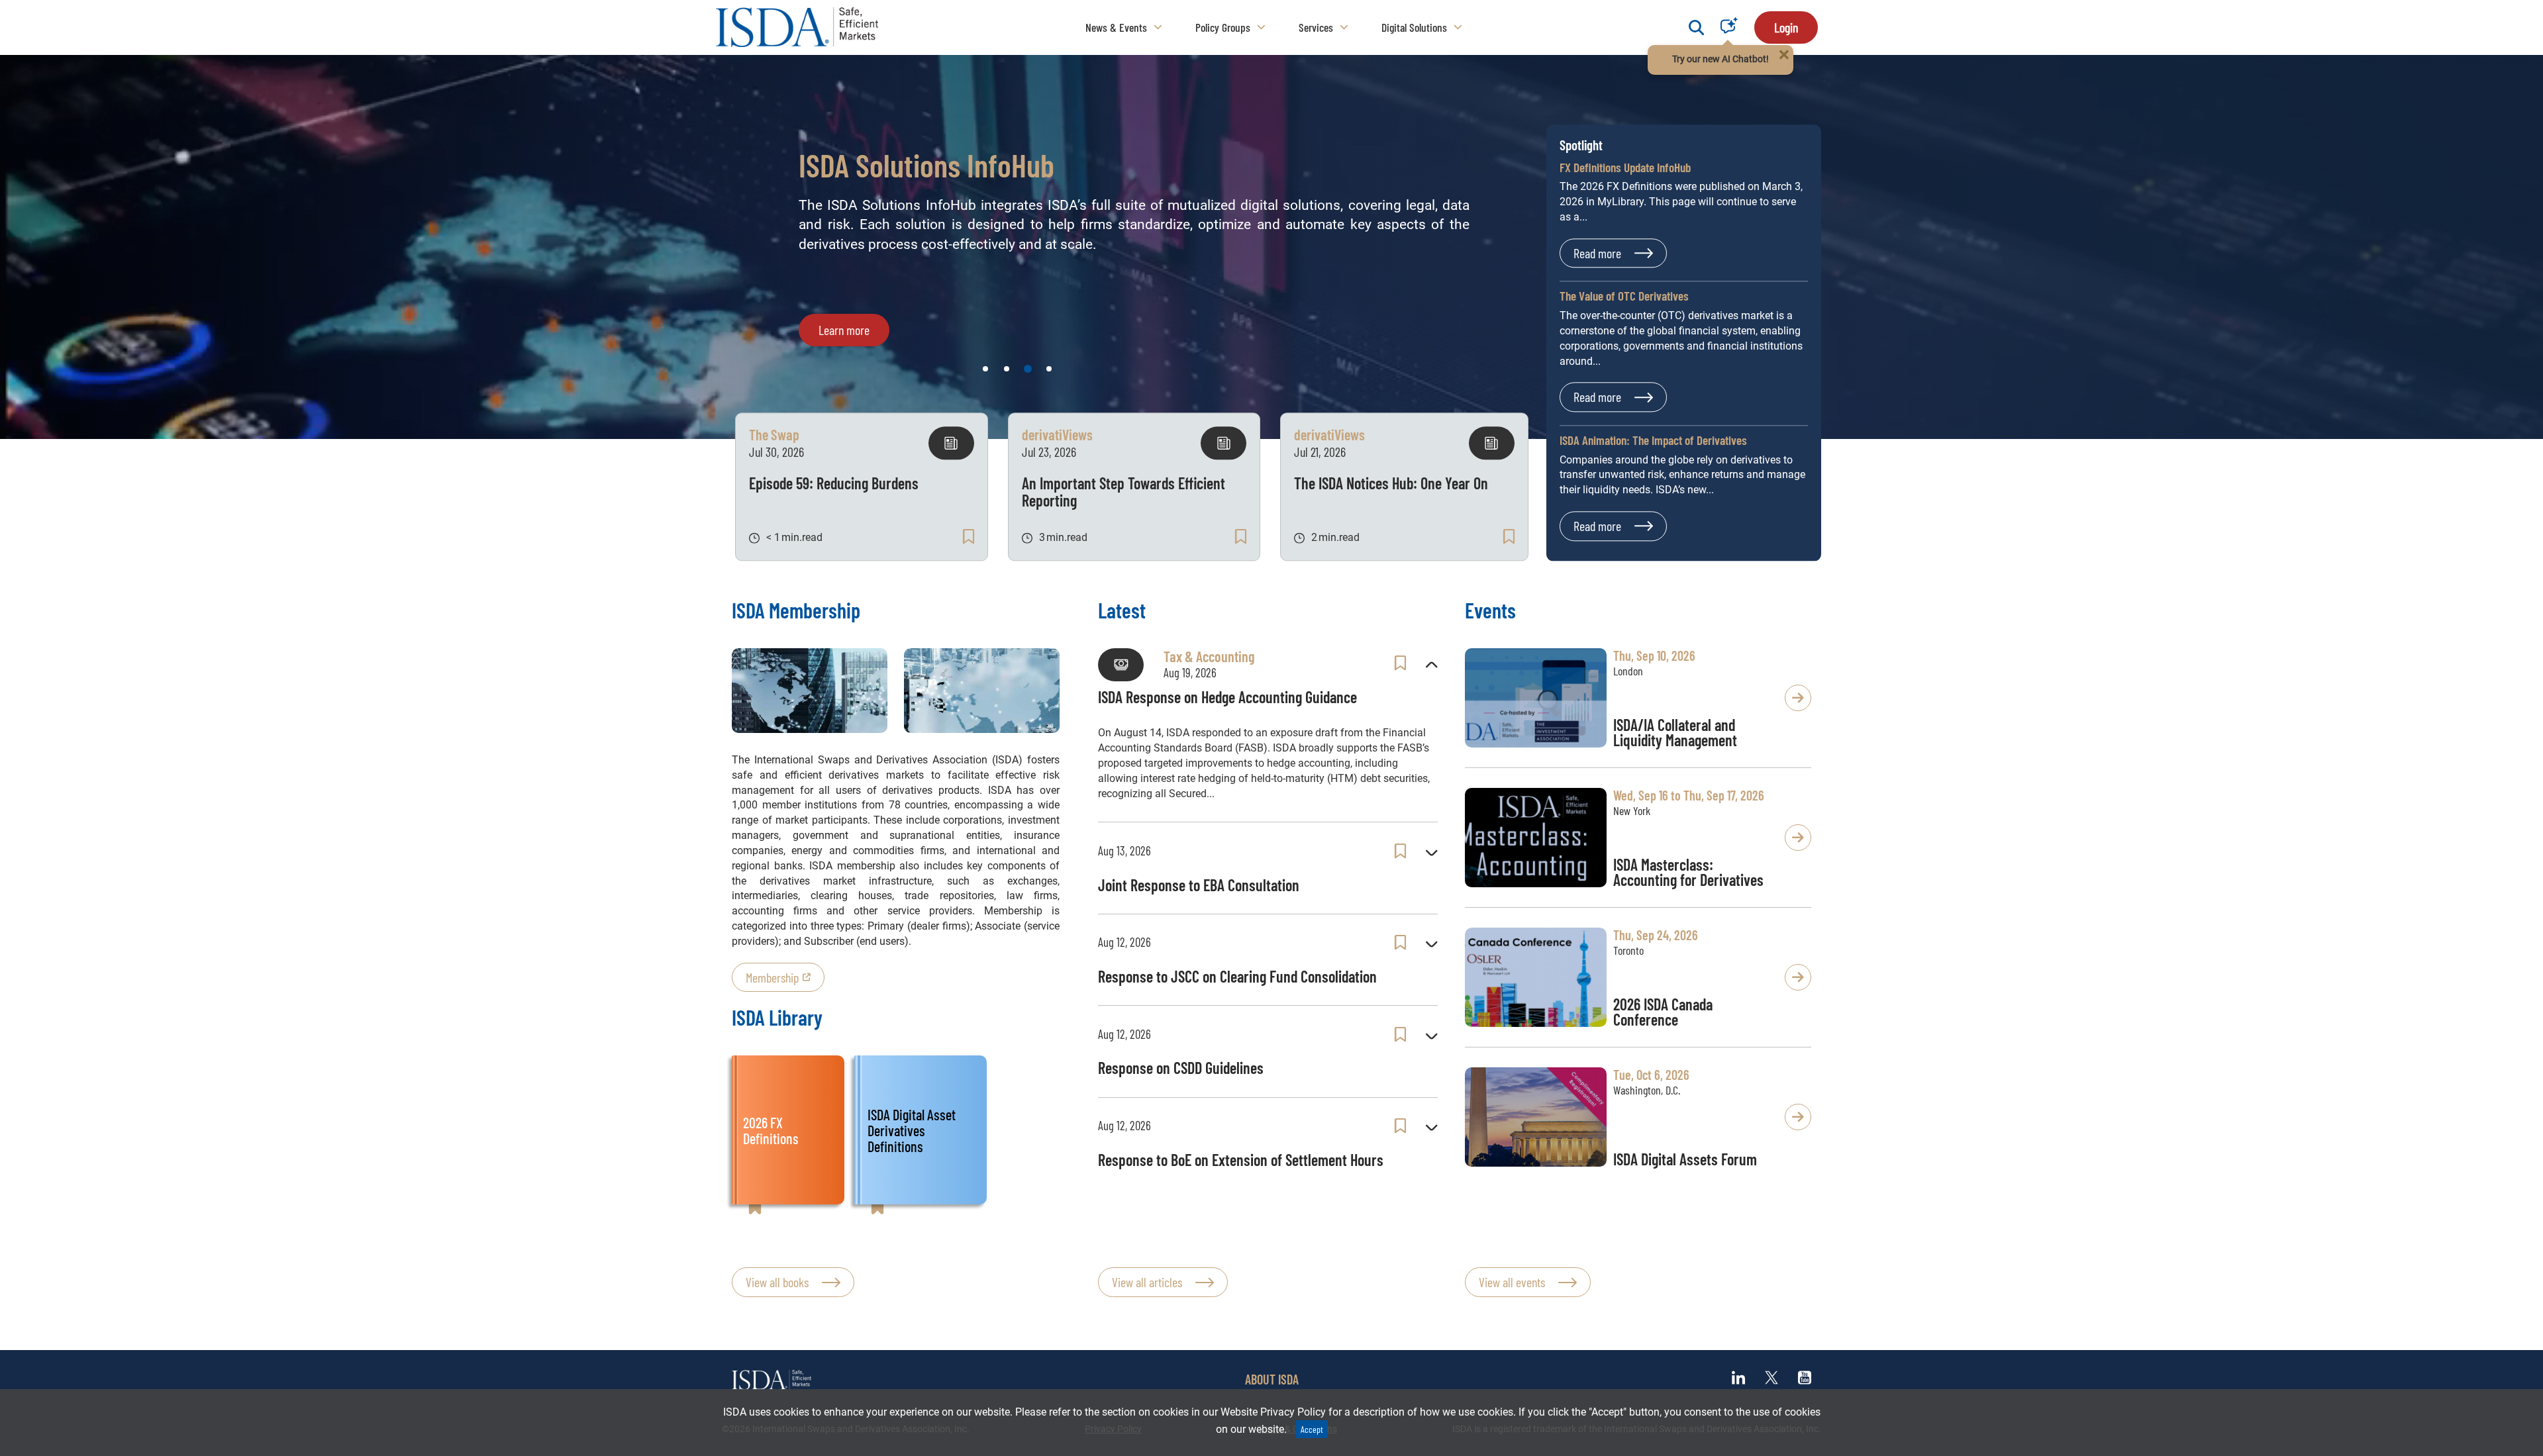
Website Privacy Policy (1273, 1412)
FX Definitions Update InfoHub (1625, 167)
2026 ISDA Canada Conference (1663, 1012)
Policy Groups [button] (1223, 27)
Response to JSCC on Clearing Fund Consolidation (1237, 976)
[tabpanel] (1271, 247)
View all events (1512, 1282)
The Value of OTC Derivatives (1624, 296)
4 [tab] (1049, 369)
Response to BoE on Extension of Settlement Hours (1241, 1160)
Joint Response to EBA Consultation (1199, 885)
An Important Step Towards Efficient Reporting (1123, 492)
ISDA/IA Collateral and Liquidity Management (1675, 732)
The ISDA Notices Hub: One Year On (1391, 483)
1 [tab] (985, 369)
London (1628, 671)
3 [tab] (1028, 369)
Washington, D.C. (1647, 1090)
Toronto (1628, 950)
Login (1786, 27)
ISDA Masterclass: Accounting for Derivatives (1688, 872)
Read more (1597, 253)
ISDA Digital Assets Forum (1685, 1159)
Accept (1312, 1429)
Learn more (844, 352)
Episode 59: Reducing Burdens (834, 483)
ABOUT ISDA (1272, 1379)
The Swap (774, 434)
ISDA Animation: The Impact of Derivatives (1653, 440)
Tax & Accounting (1209, 656)
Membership (773, 977)
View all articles (1147, 1282)
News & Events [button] (1116, 27)
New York (1632, 810)
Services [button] (1316, 27)
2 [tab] (1007, 369)
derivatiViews (1057, 434)
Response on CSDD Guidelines (1181, 1068)
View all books (777, 1282)
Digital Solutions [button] (1414, 27)
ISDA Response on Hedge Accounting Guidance (1227, 697)
